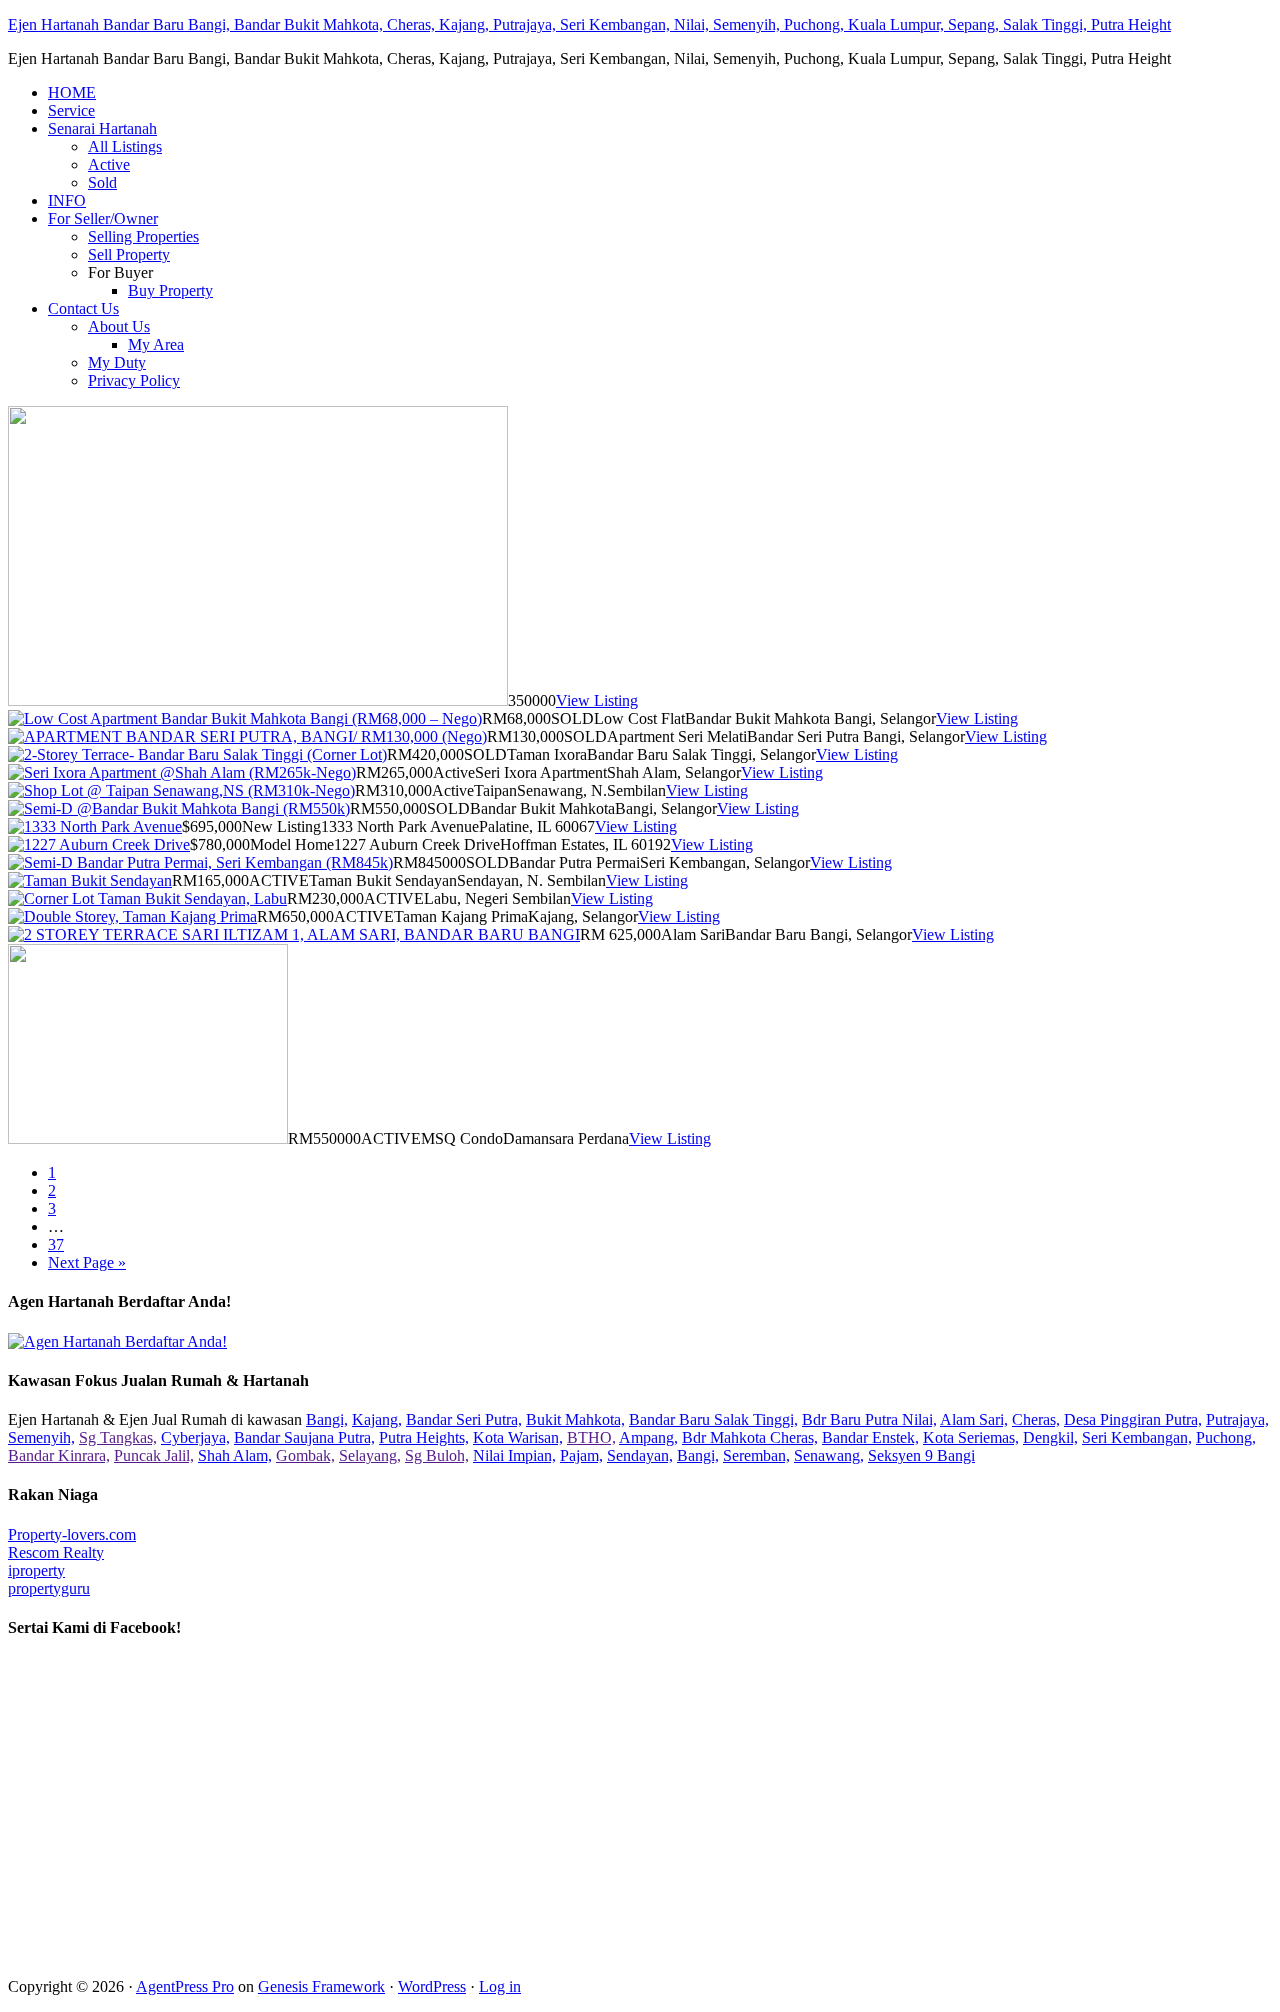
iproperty (36, 1570)
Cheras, (1036, 1419)
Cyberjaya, (195, 1437)
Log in (500, 1986)
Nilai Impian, (514, 1455)
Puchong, (1226, 1437)
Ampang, (648, 1437)
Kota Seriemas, (971, 1437)
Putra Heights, (424, 1437)
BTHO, (591, 1437)
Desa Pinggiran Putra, (1133, 1419)
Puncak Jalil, (154, 1455)
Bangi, (327, 1419)
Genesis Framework (321, 1986)
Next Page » (87, 1262)
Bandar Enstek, (870, 1437)
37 (56, 1244)
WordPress (432, 1986)
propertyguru (49, 1588)
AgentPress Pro (185, 1986)
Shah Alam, (235, 1455)
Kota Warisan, (518, 1437)
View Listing (597, 700)
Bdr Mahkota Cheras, (750, 1437)
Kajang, (377, 1419)
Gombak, (305, 1455)
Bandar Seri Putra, (464, 1419)
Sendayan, (640, 1455)
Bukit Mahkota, (575, 1419)
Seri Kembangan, (1137, 1437)
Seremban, (756, 1455)
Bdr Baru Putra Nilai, (869, 1419)
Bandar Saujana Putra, (304, 1437)
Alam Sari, (974, 1419)
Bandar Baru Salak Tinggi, (713, 1419)
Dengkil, (1050, 1437)
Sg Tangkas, (118, 1437)
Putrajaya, (1237, 1419)
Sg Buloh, (437, 1455)
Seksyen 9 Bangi (921, 1455)
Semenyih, (41, 1437)
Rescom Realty (56, 1552)
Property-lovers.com (72, 1534)
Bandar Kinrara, (59, 1455)
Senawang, (829, 1455)
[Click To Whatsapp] (117, 1341)
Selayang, (370, 1455)
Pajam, (581, 1455)
